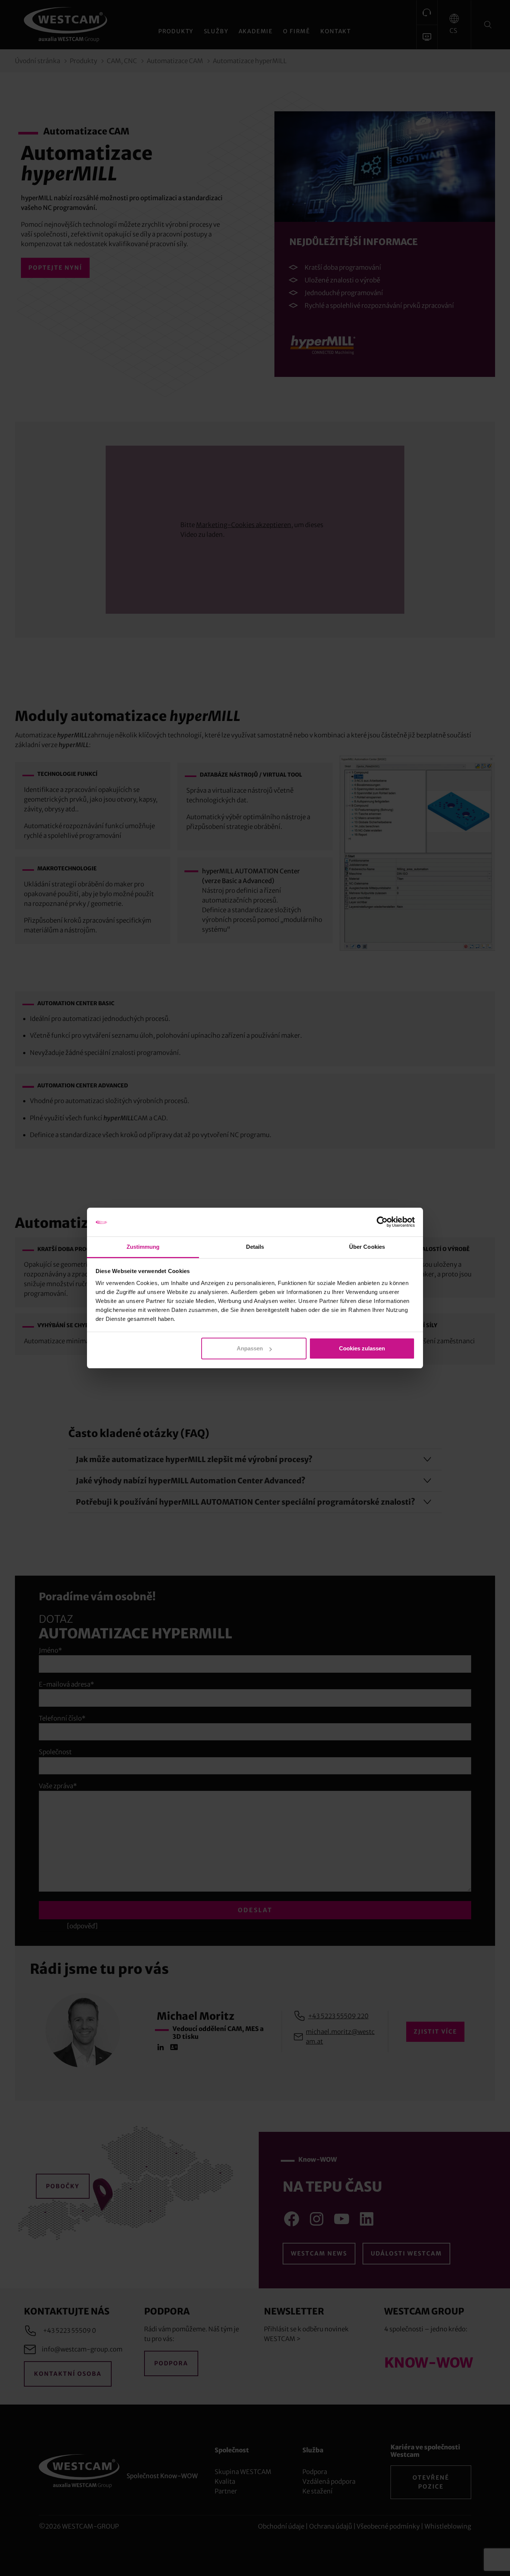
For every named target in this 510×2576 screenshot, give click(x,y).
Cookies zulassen (362, 1348)
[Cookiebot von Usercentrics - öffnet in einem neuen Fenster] (382, 1222)
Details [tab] (255, 1247)
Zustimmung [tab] (143, 1247)
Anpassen (250, 1348)
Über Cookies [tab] (367, 1247)
